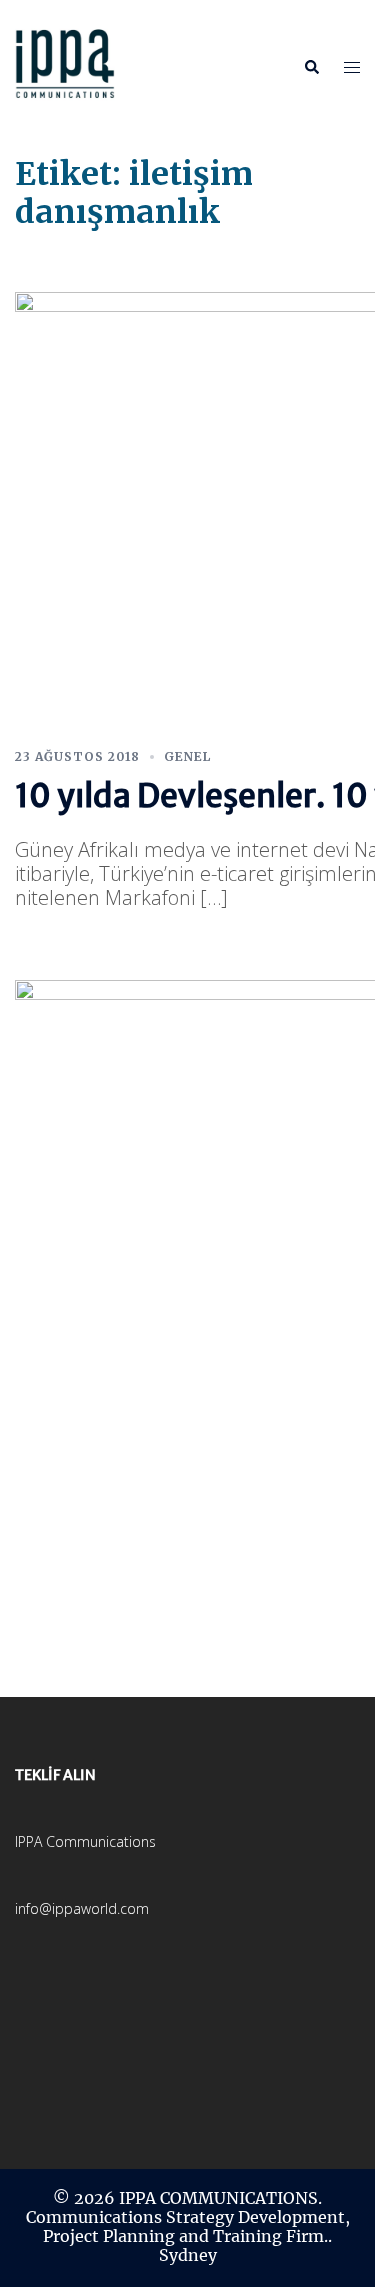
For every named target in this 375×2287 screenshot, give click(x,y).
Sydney (188, 2255)
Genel (187, 756)
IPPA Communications (85, 1841)
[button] (311, 67)
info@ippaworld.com (82, 1908)
